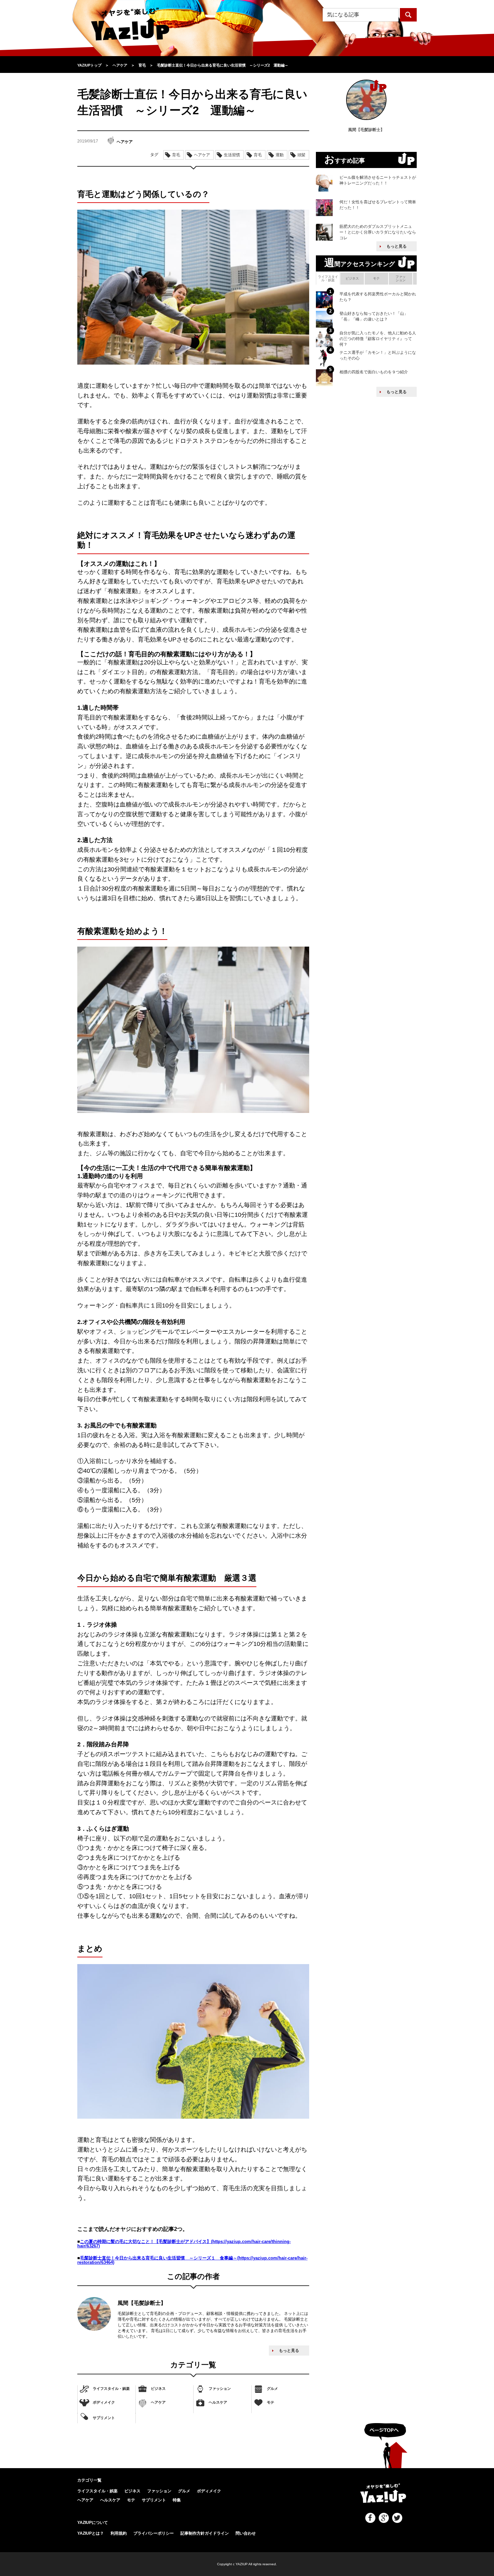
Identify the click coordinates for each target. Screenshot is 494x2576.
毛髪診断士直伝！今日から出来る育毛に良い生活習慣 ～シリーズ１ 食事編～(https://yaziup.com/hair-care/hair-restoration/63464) (192, 2260)
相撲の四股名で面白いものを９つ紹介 (374, 372)
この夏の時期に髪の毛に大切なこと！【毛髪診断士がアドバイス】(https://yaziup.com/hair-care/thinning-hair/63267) (184, 2244)
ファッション (220, 2388)
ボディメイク (104, 2402)
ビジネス (158, 2388)
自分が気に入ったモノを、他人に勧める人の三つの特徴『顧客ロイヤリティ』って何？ (378, 339)
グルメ (272, 2388)
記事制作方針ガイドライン (205, 2533)
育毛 (176, 155)
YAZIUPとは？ (91, 2533)
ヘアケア (158, 2402)
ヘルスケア (218, 2402)
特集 (177, 2500)
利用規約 (119, 2533)
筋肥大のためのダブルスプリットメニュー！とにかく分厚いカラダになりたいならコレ (378, 232)
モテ (271, 2402)
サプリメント (104, 2418)
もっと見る (289, 2351)
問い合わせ (246, 2533)
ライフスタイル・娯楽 (111, 2388)
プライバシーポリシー (154, 2533)
